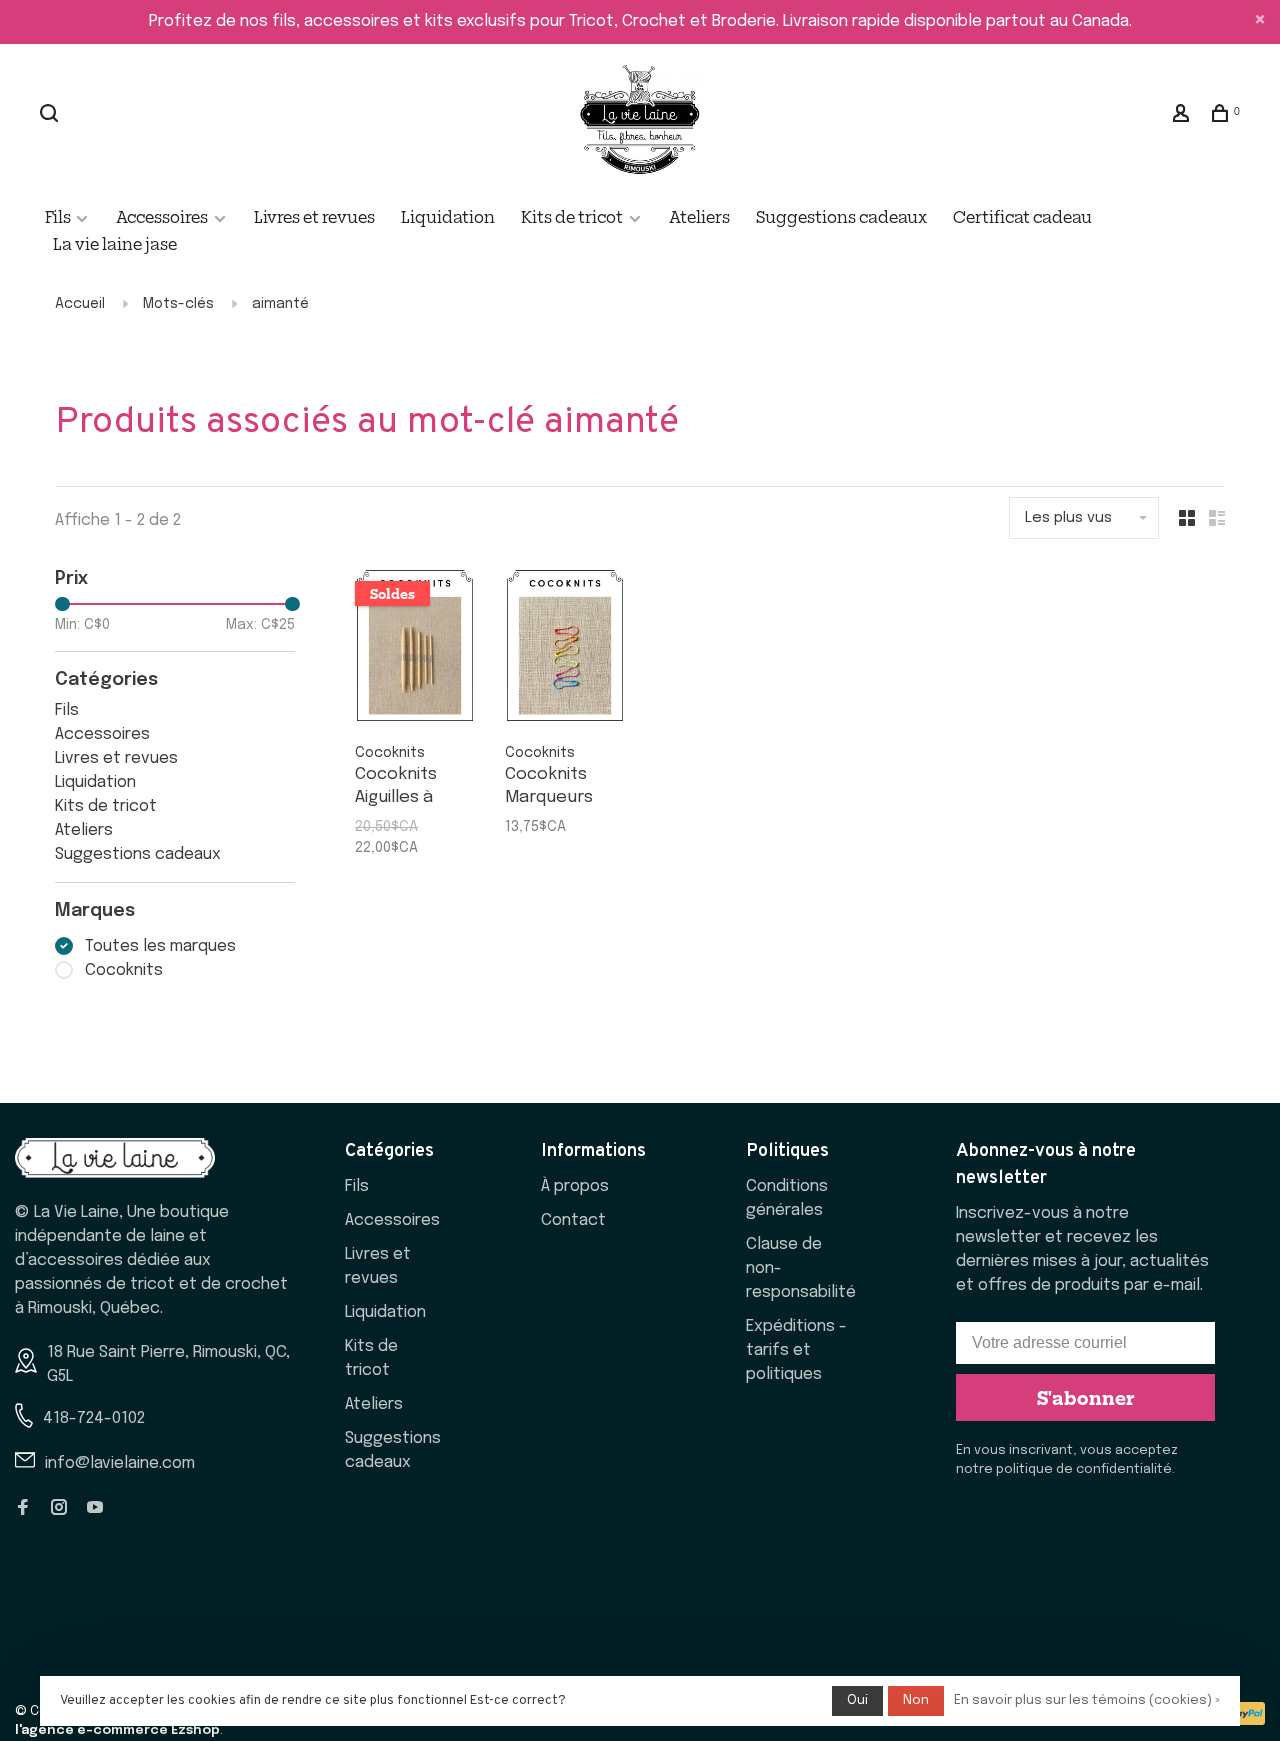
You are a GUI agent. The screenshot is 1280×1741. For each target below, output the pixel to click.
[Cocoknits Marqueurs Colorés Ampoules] (565, 650)
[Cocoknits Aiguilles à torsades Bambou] (415, 650)
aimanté (280, 304)
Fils (59, 216)
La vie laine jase (115, 243)
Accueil (80, 304)
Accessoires (162, 216)
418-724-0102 (94, 1418)
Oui (857, 1700)
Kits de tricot (572, 216)
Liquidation (448, 216)
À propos (575, 1186)
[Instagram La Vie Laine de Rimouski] (59, 1509)
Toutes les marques (160, 946)
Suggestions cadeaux (841, 216)
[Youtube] (95, 1509)
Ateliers (699, 216)
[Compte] (1183, 115)
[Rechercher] (51, 115)
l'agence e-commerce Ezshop (117, 1730)
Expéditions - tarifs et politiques (796, 1350)
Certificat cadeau (1022, 216)
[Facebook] (23, 1509)
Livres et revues (314, 216)
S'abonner (1086, 1397)
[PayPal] (1246, 1720)
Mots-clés (178, 304)
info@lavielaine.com (120, 1463)
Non (916, 1700)
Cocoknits (124, 970)
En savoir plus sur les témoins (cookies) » (1087, 1700)
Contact (573, 1220)
